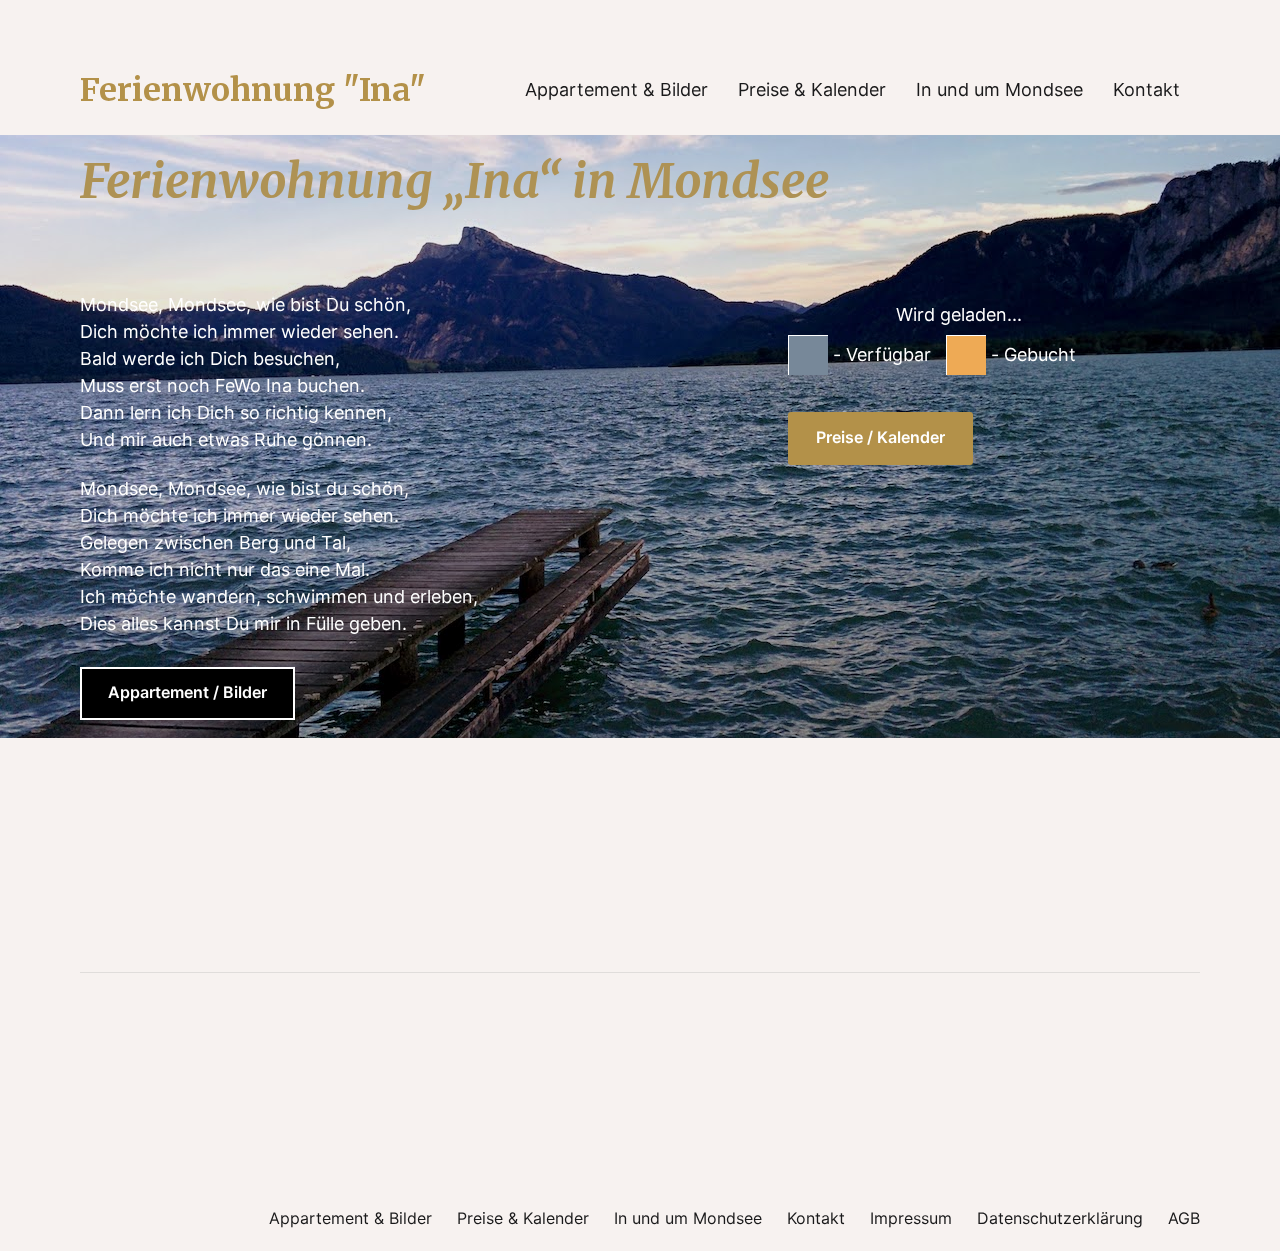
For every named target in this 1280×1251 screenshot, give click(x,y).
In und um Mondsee (999, 90)
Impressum (911, 1218)
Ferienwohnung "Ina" (253, 90)
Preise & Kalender (812, 90)
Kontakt (1146, 90)
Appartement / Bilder (187, 692)
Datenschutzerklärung (1060, 1218)
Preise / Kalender (880, 437)
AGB (1184, 1218)
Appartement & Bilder (616, 90)
